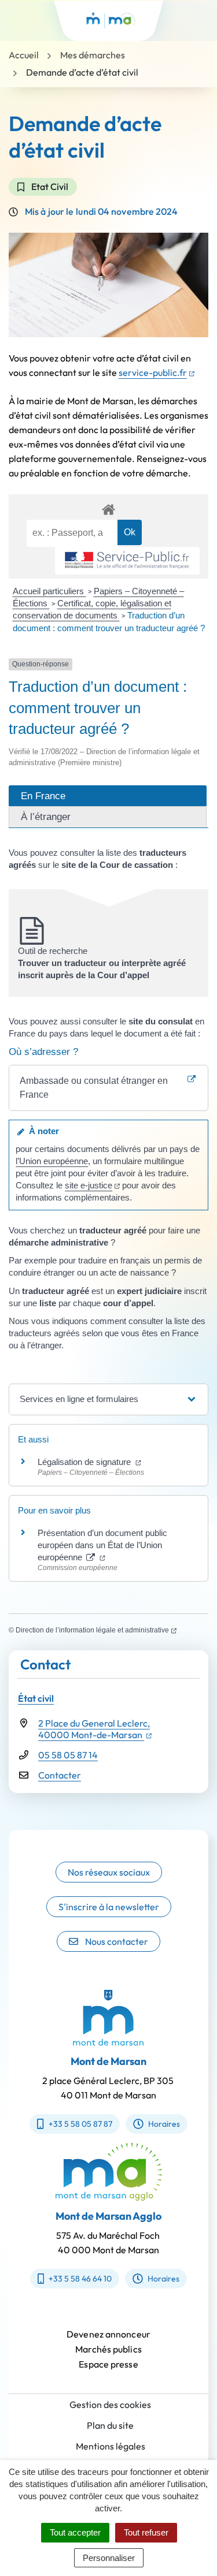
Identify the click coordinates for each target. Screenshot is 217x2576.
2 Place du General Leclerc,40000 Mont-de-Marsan (95, 1729)
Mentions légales (111, 2446)
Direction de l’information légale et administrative (96, 1630)
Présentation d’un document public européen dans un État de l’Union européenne (102, 1545)
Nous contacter (117, 1941)
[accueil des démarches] (108, 508)
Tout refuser (146, 2532)
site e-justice (92, 1185)
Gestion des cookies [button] (110, 2404)
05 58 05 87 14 (68, 1755)
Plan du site (110, 2425)
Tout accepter (75, 2532)
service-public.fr (157, 372)
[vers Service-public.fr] (127, 561)
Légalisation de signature (89, 1462)
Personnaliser (109, 2558)
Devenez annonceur (108, 2334)
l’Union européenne (52, 1161)
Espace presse (108, 2364)
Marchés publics (108, 2349)
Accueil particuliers (49, 591)
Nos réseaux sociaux (109, 1872)
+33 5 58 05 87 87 (80, 2124)
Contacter (60, 1775)
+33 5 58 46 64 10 (80, 2279)
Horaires (164, 2124)
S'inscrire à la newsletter (109, 1907)
